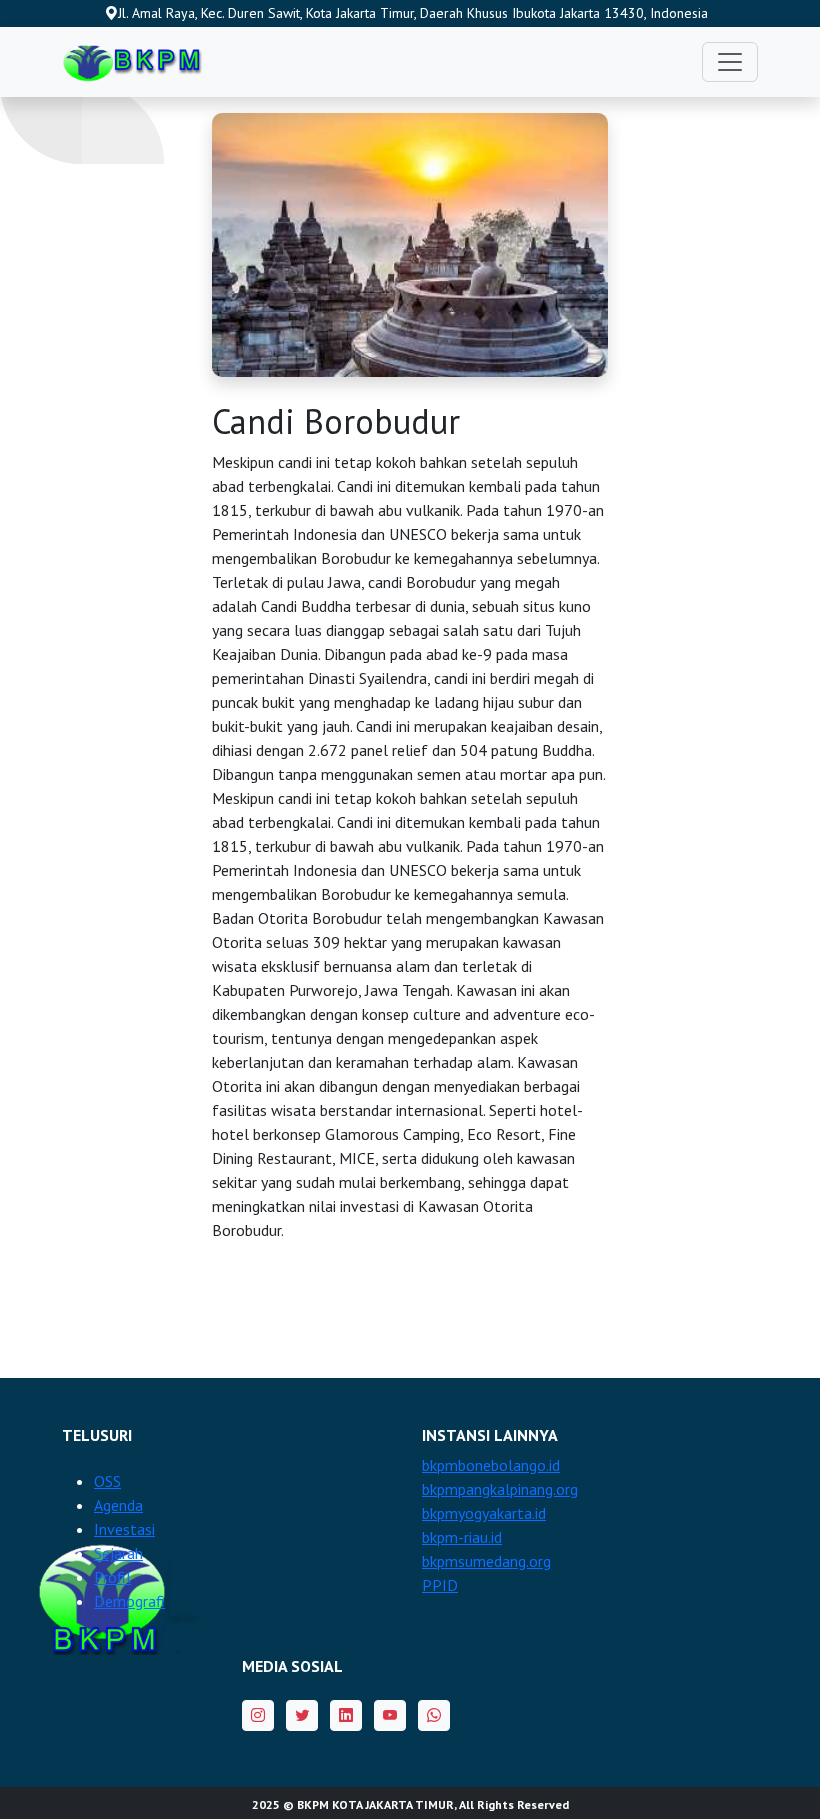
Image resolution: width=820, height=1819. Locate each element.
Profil (112, 1577)
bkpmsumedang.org (486, 1561)
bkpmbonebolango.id (491, 1465)
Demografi (129, 1601)
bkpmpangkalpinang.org (500, 1489)
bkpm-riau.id (462, 1537)
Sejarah (118, 1553)
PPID (440, 1585)
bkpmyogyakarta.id (484, 1513)
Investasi (124, 1529)
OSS (107, 1481)
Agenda (118, 1505)
